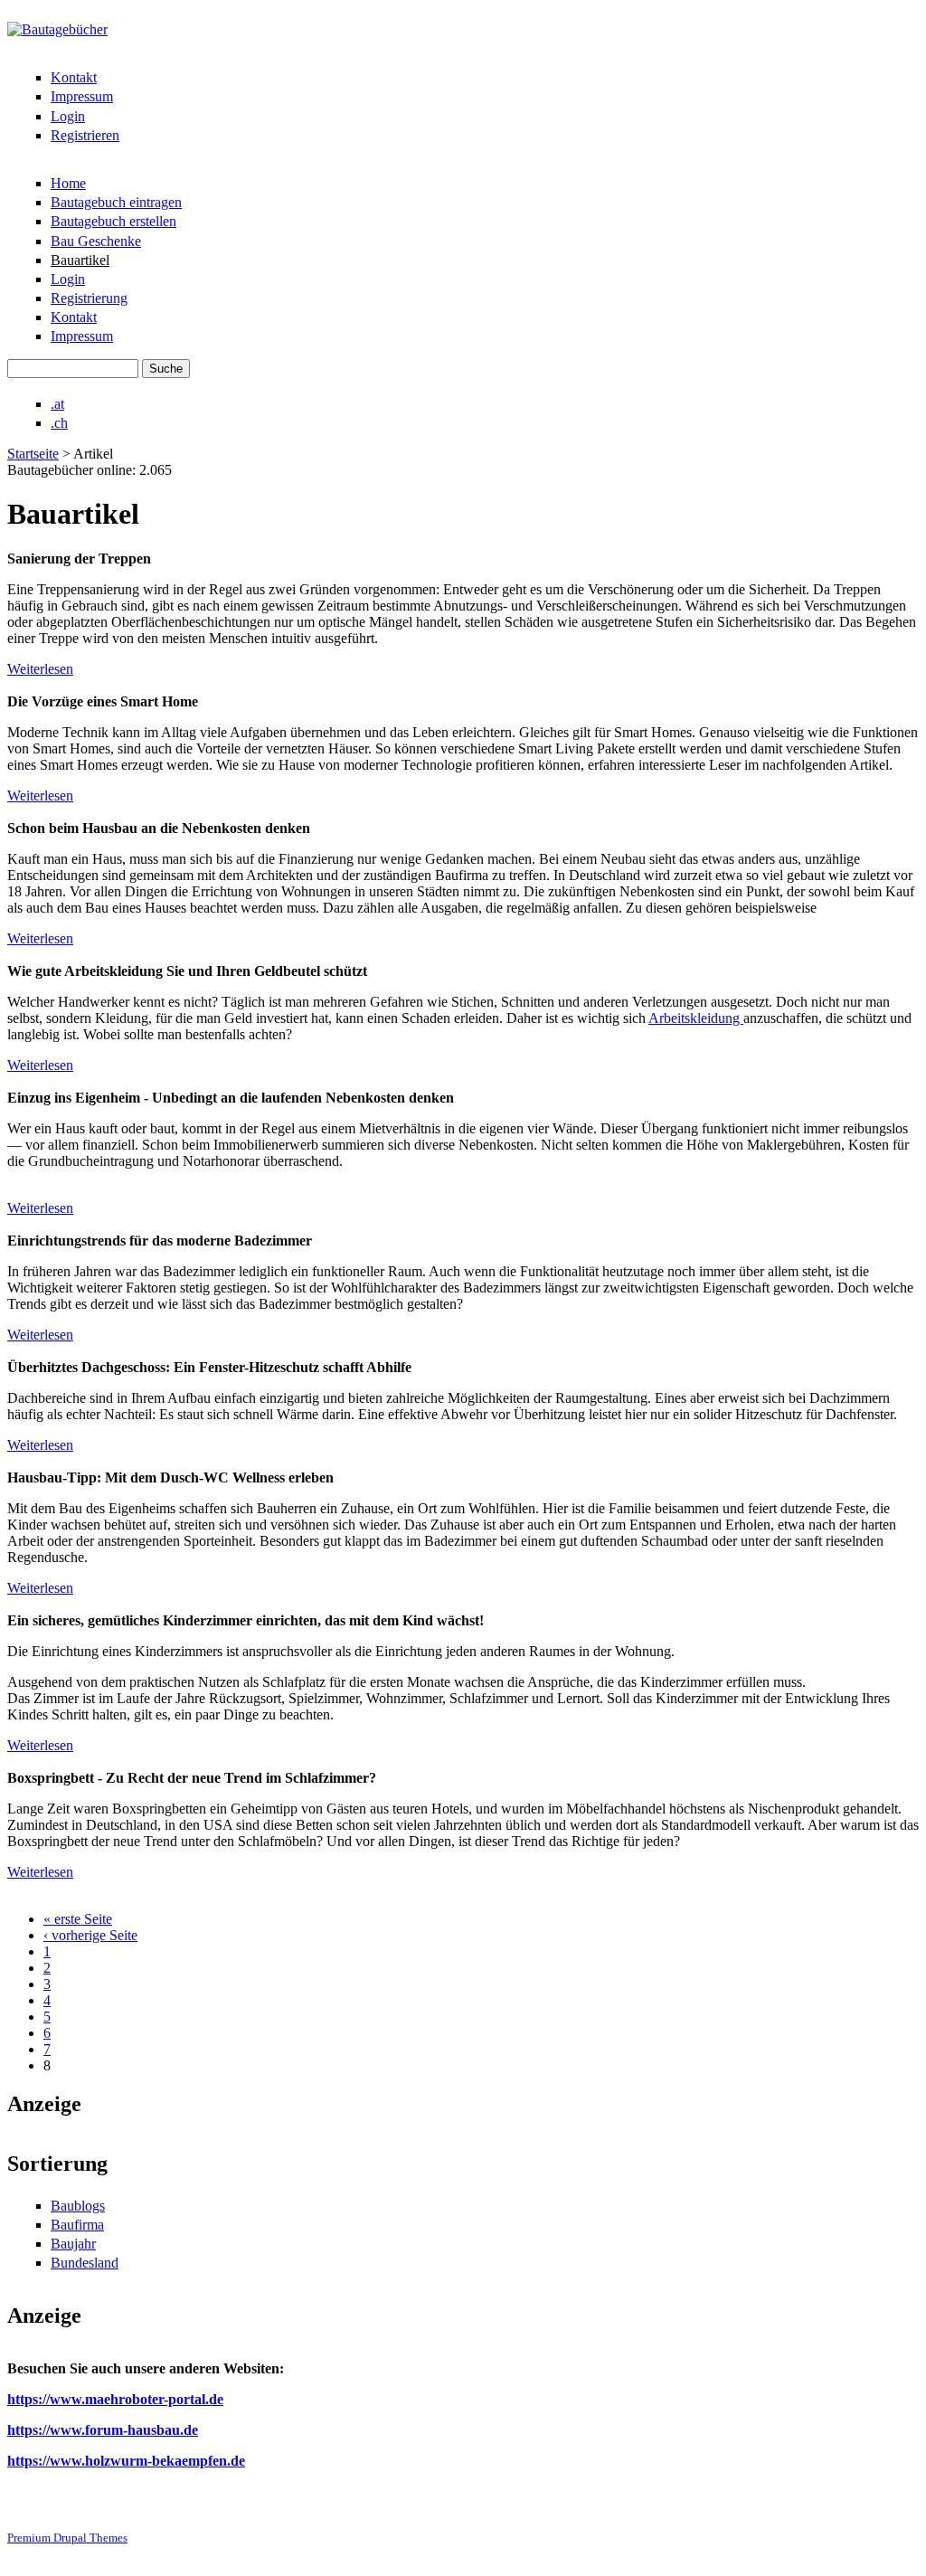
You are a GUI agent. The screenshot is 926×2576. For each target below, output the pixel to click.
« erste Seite (78, 1919)
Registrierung (89, 298)
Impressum (82, 96)
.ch (59, 423)
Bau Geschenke (96, 241)
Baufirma (77, 2225)
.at (57, 404)
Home (68, 183)
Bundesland (85, 2263)
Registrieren (85, 135)
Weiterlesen (40, 669)
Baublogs (78, 2206)
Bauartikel (80, 260)
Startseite (33, 454)
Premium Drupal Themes (67, 2538)
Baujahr (73, 2244)
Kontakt (74, 77)
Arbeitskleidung (696, 1018)
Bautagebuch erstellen (113, 221)
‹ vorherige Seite (90, 1935)
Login (68, 116)
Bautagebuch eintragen (116, 202)
